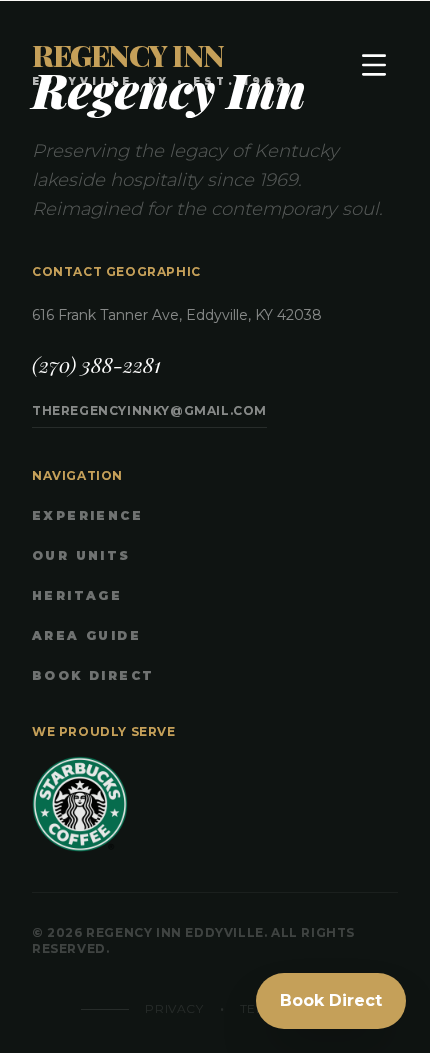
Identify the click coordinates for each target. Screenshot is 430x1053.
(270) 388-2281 (96, 364)
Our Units (81, 555)
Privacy (174, 1008)
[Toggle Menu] (374, 65)
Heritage (77, 595)
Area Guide (86, 635)
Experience (87, 515)
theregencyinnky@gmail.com (149, 410)
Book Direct (93, 675)
